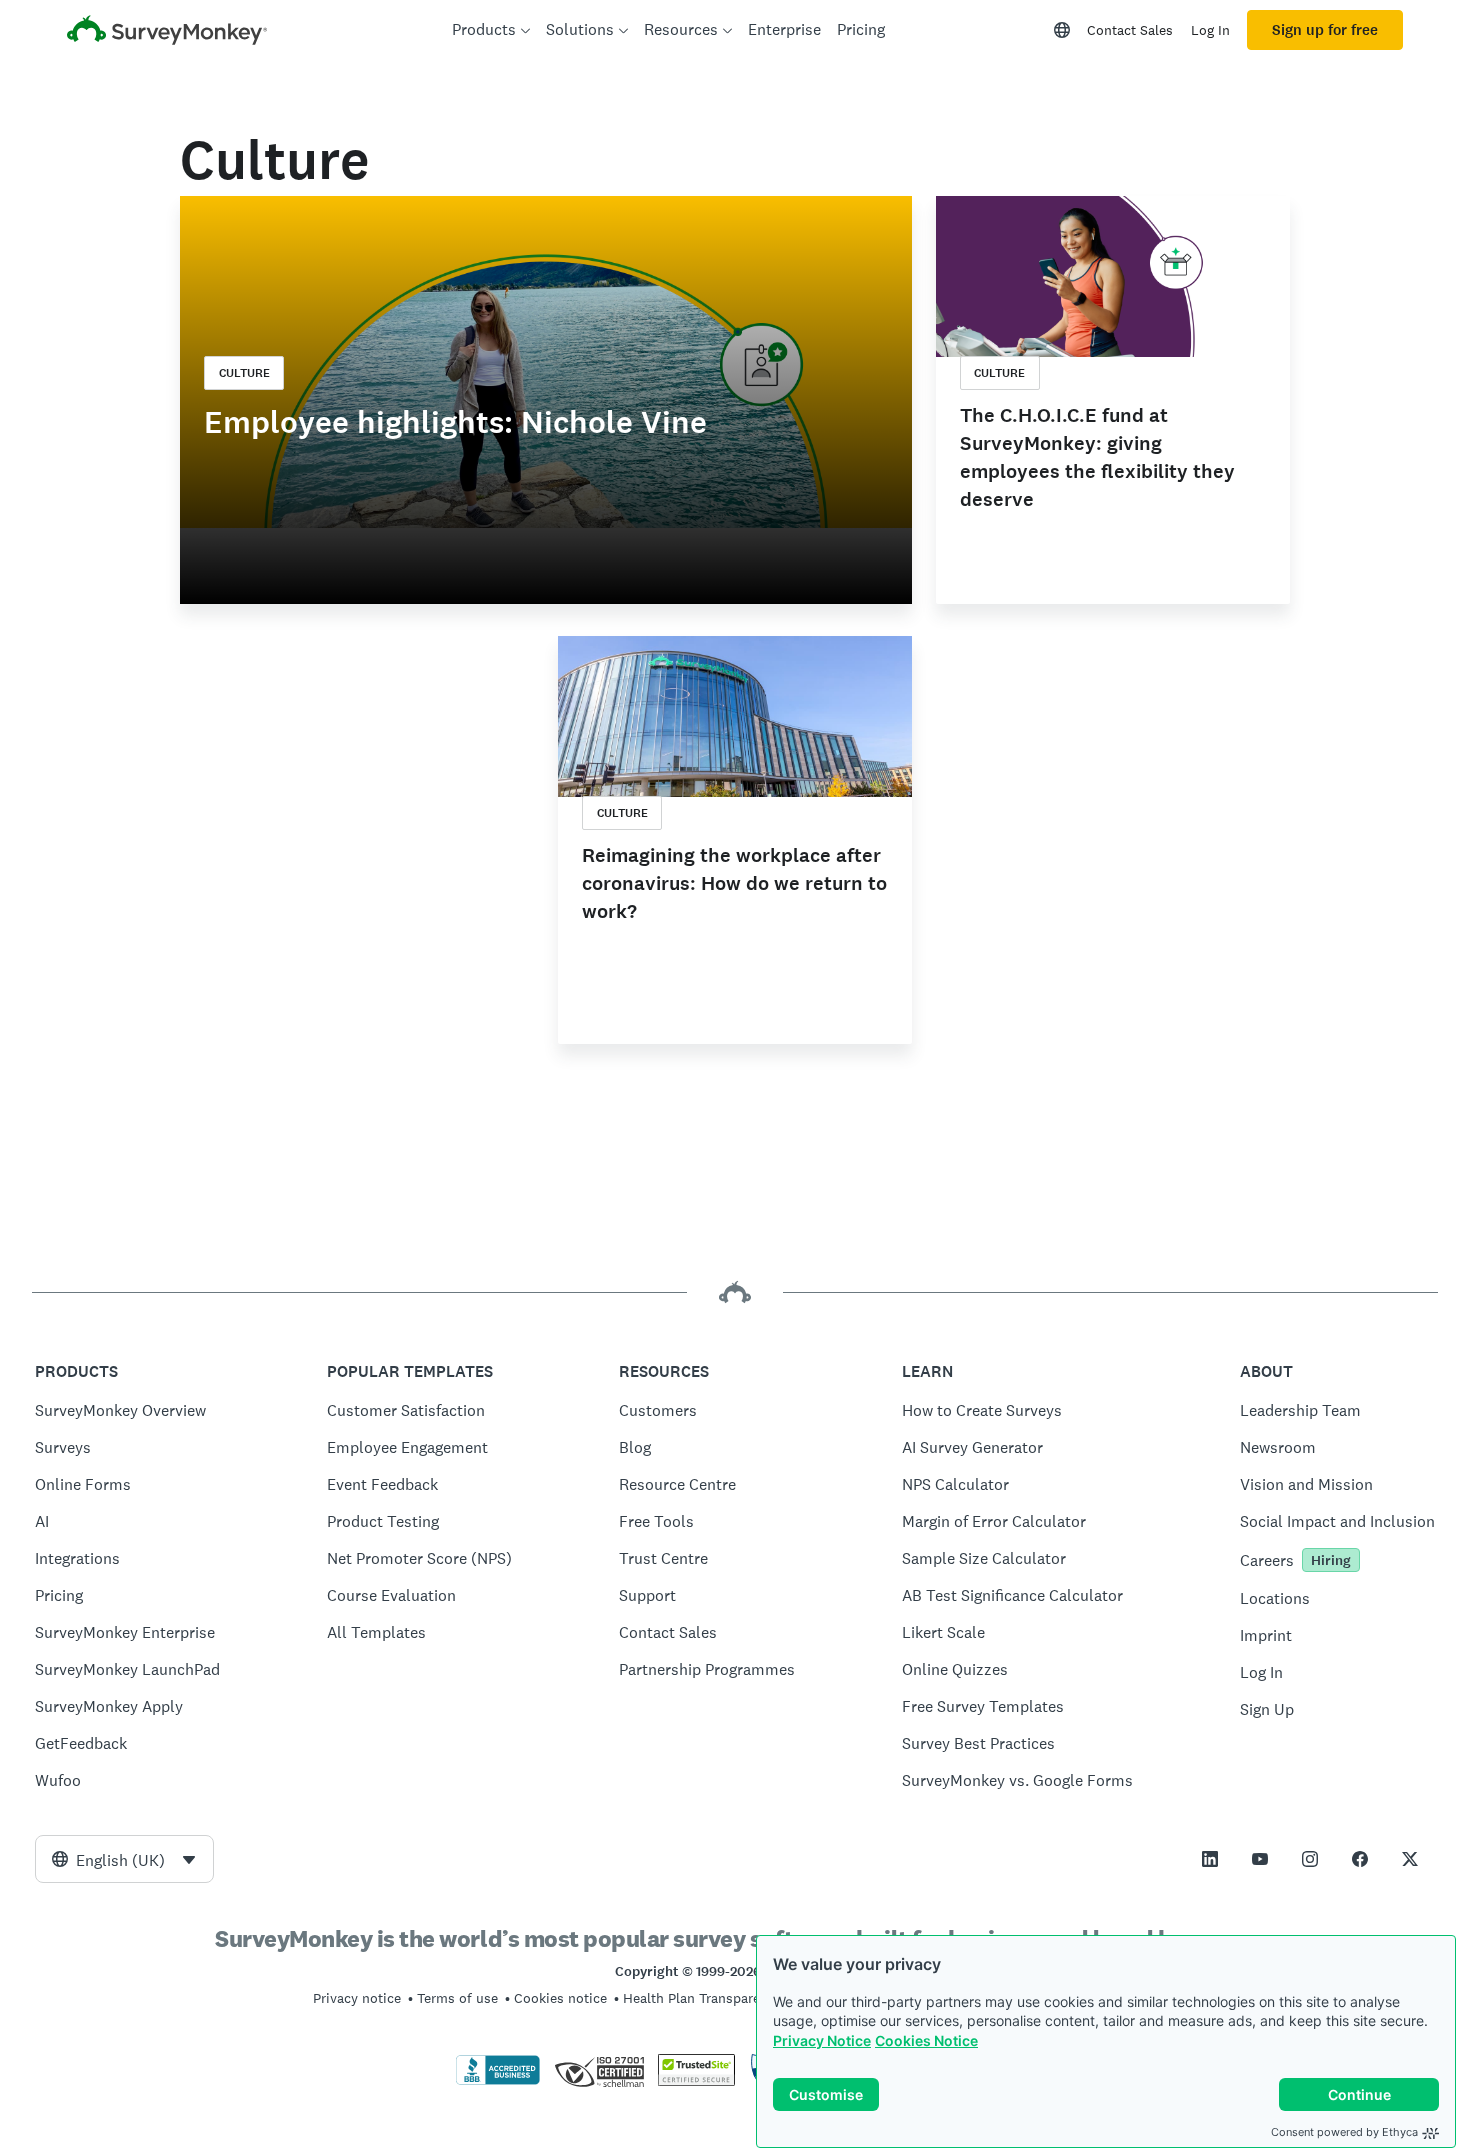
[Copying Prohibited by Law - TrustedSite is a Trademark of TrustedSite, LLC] (696, 2081)
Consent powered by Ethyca (1344, 2132)
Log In (1210, 30)
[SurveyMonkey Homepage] (167, 32)
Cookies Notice (926, 2040)
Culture (244, 373)
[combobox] (124, 1859)
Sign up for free (1325, 30)
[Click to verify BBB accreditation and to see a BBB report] (498, 2081)
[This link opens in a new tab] (1210, 1859)
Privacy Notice (822, 2040)
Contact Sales (1130, 30)
